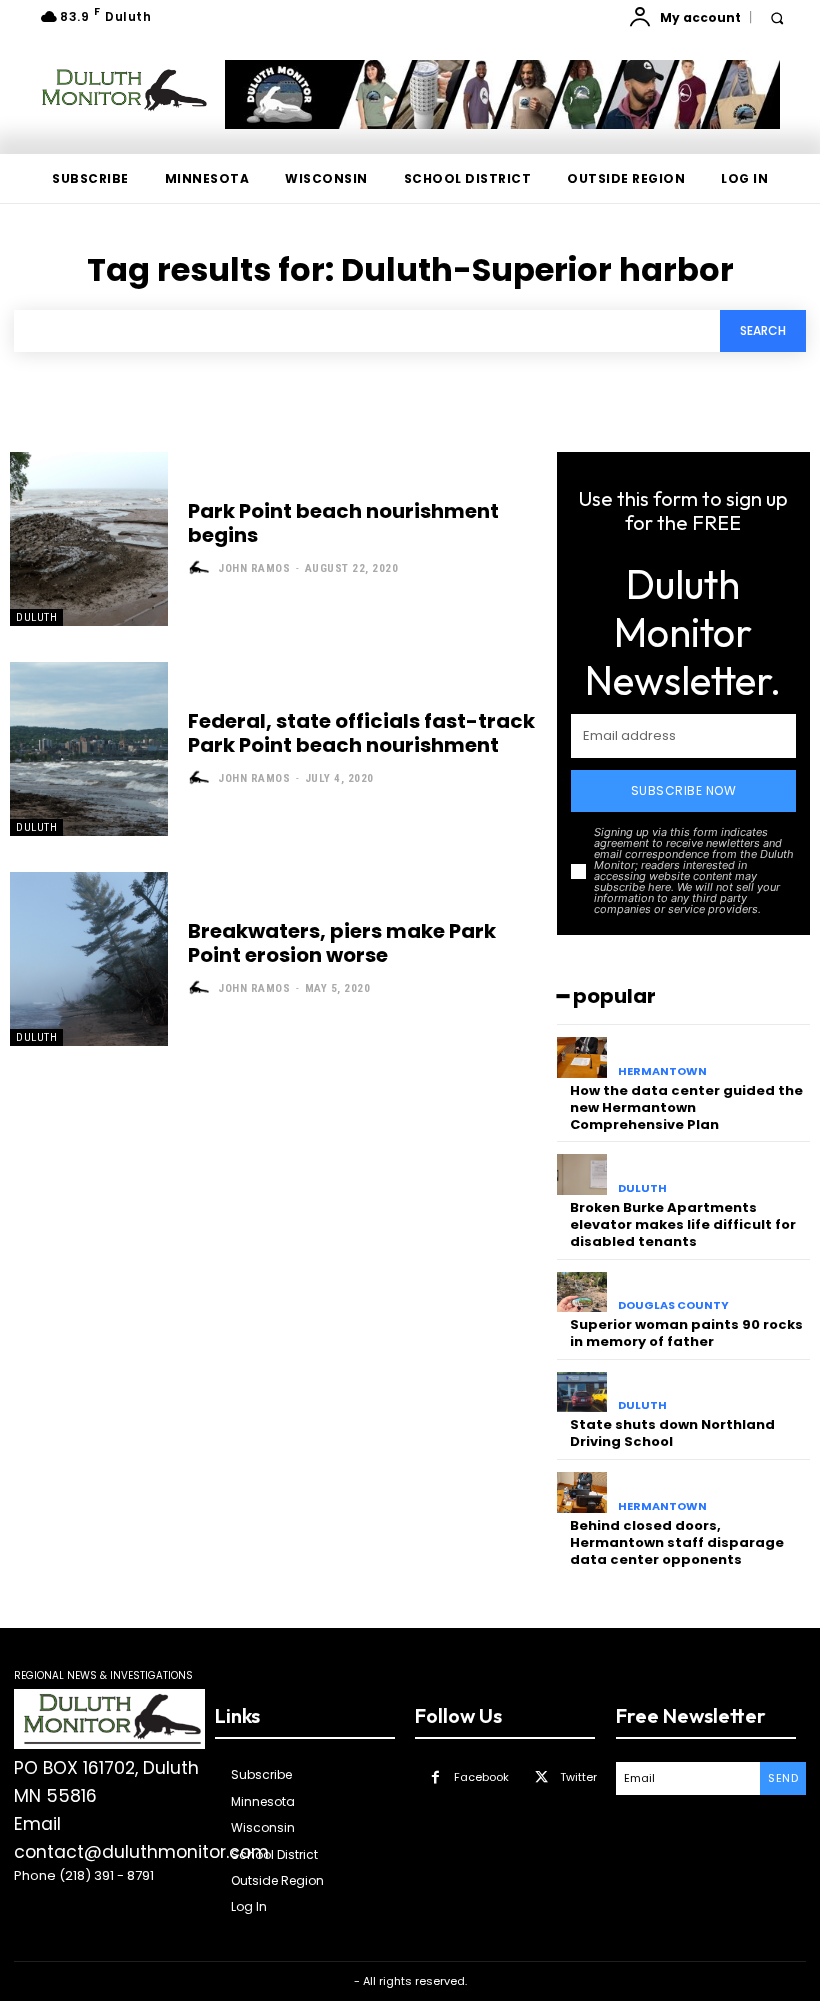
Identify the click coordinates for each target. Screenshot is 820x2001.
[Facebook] (435, 1777)
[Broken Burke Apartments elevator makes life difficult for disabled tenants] (582, 1174)
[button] (776, 17)
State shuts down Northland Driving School (672, 1433)
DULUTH (36, 617)
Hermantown (662, 1071)
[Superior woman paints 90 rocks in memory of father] (582, 1292)
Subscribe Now (684, 790)
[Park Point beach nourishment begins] (89, 539)
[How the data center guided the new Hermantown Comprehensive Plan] (582, 1057)
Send (783, 1778)
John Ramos (254, 568)
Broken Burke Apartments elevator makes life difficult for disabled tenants (683, 1224)
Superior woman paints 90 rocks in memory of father (686, 1333)
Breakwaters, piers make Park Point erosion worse (342, 943)
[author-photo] (201, 568)
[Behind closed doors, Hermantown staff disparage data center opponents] (582, 1492)
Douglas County (673, 1305)
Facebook (481, 1777)
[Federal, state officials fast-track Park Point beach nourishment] (89, 749)
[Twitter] (541, 1777)
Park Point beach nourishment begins (343, 523)
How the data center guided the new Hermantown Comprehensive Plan (686, 1107)
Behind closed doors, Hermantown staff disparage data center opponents (677, 1542)
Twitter (578, 1777)
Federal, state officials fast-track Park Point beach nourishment (361, 733)
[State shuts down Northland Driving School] (582, 1392)
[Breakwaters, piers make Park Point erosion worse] (89, 959)
